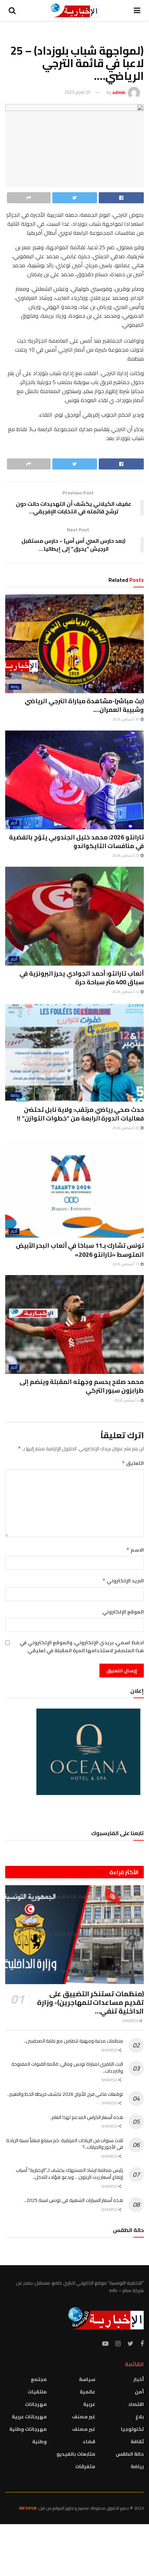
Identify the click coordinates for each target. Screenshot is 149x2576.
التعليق (133, 1463)
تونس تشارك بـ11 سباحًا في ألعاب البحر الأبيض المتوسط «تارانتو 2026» (80, 1250)
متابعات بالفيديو (76, 2454)
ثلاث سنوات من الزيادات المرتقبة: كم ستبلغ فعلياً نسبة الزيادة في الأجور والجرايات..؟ (65, 2144)
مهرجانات (36, 2404)
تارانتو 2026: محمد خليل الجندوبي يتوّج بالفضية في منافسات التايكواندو (76, 841)
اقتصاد (136, 2404)
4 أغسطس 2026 (127, 1400)
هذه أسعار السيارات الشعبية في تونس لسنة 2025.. (74, 2200)
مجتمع (39, 2379)
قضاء (89, 2442)
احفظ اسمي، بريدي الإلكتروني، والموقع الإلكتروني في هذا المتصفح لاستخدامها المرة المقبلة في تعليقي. (82, 1647)
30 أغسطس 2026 (126, 719)
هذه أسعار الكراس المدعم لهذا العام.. (86, 2117)
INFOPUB (28, 2508)
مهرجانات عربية (29, 2417)
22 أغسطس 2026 (126, 855)
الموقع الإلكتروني (123, 1612)
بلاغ (140, 2417)
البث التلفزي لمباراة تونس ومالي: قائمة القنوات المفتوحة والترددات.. (67, 2067)
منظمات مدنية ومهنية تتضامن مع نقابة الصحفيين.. (73, 2041)
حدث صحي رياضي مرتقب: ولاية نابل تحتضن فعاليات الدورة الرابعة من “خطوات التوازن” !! (80, 1114)
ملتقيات (37, 2392)
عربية (89, 2404)
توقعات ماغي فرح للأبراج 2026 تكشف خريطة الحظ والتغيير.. (65, 2094)
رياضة (15, 687)
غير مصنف (84, 2417)
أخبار (14, 823)
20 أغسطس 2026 (126, 1128)
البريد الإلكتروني (123, 1581)
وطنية (40, 2442)
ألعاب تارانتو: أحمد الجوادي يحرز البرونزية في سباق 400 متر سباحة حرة (82, 978)
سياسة (87, 2379)
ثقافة (137, 2442)
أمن (139, 2392)
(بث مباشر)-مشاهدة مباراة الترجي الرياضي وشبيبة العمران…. (84, 705)
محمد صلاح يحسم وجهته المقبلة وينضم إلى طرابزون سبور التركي (82, 1386)
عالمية (87, 2392)
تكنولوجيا (132, 2429)
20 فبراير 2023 (77, 92)
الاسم (135, 1550)
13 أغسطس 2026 (126, 1264)
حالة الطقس (130, 2454)
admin (119, 92)
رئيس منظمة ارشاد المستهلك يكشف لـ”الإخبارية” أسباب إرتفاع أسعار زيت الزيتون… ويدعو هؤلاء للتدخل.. (69, 2174)
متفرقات (85, 2466)
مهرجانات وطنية (28, 2429)
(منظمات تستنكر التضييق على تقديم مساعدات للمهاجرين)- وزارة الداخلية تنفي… (90, 2002)
